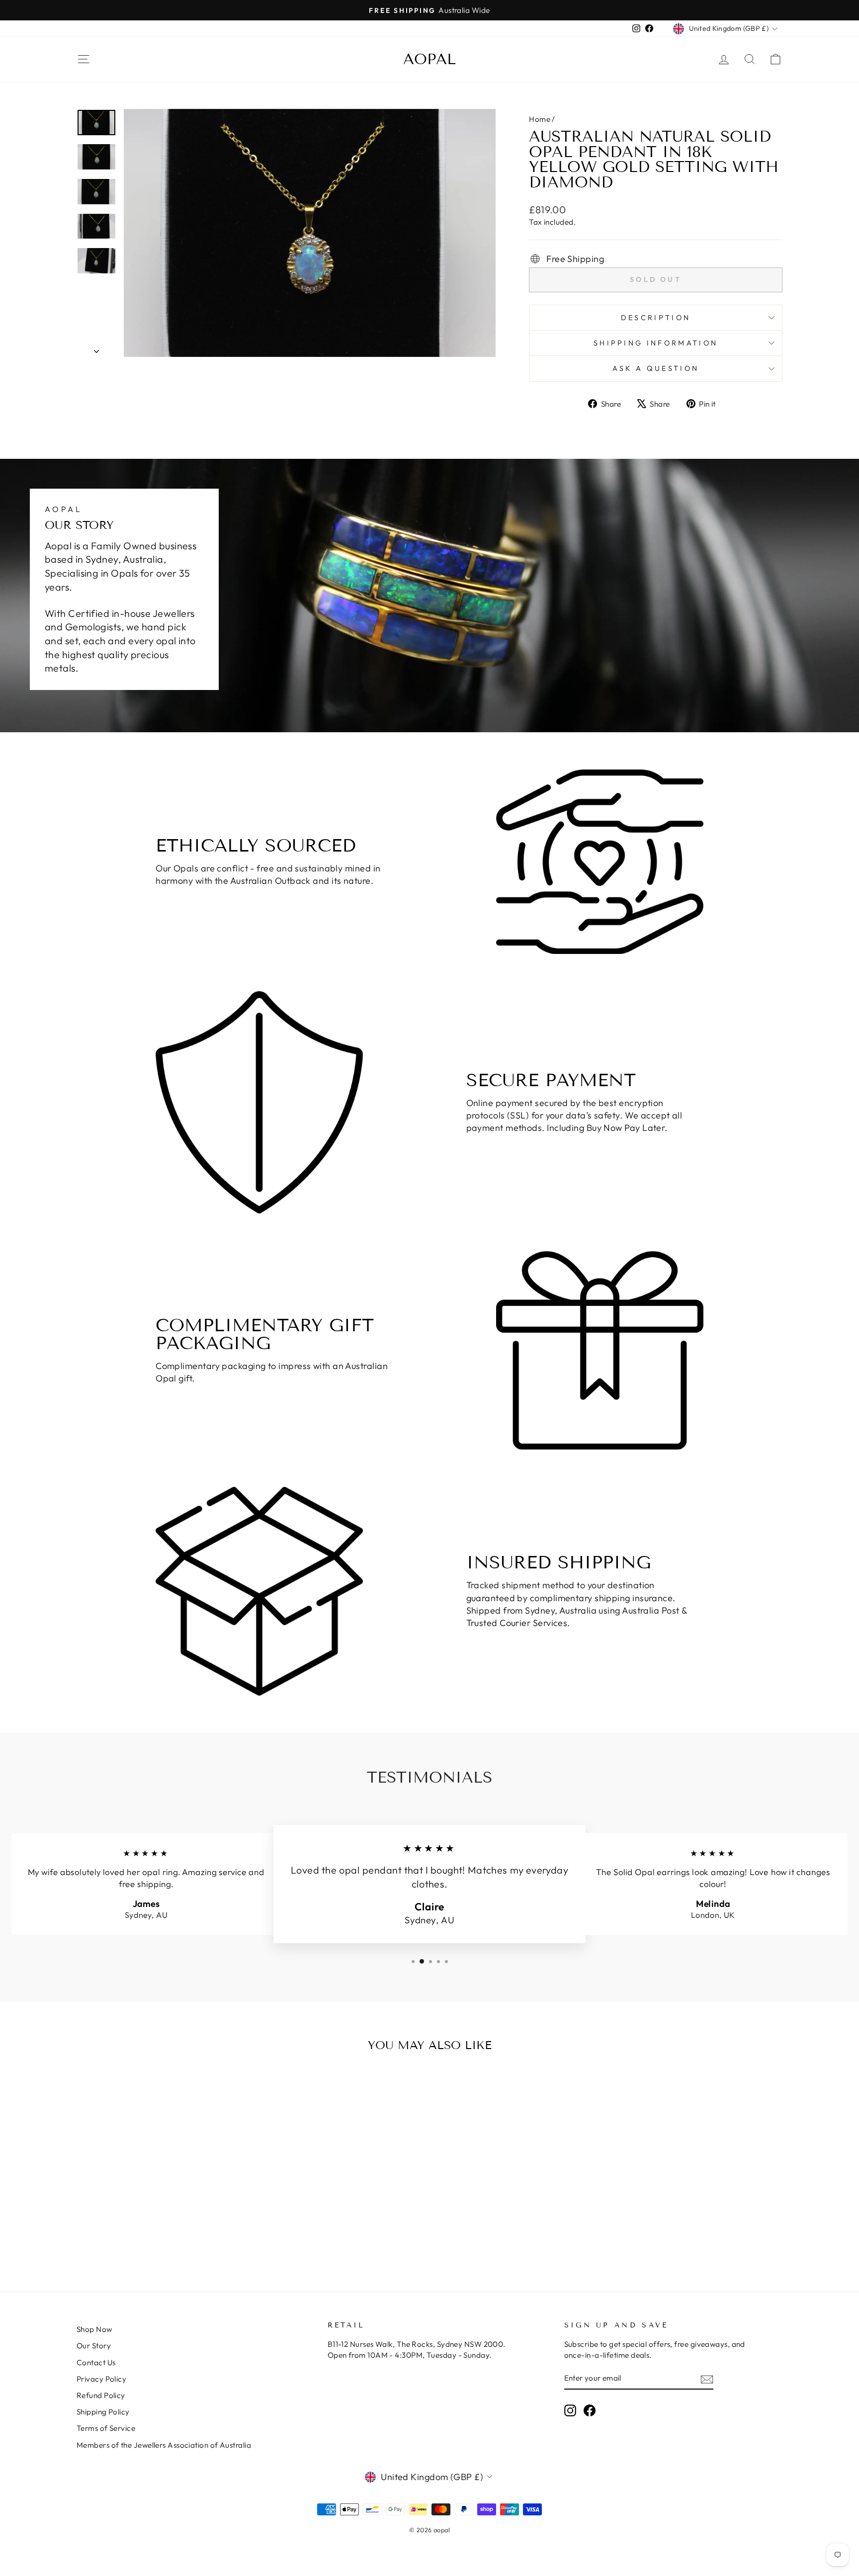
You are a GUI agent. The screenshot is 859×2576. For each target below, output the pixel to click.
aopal (429, 59)
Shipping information (656, 343)
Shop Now (94, 2329)
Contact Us (96, 2362)
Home (540, 119)
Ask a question (656, 368)
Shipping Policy (103, 2412)
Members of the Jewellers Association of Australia (164, 2445)
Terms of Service (106, 2428)
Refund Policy (101, 2395)
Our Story (94, 2346)
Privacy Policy (101, 2379)
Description (656, 318)
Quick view (161, 2176)
